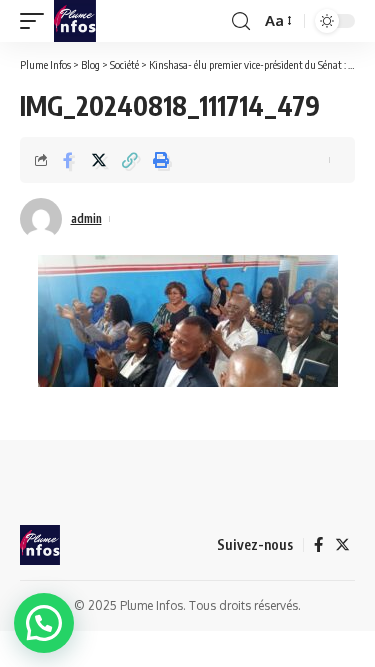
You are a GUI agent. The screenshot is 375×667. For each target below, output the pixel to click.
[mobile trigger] (37, 21)
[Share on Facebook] (68, 160)
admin (86, 218)
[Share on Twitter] (99, 160)
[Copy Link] (130, 160)
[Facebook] (318, 545)
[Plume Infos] (75, 21)
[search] (241, 21)
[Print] (161, 160)
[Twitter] (342, 545)
